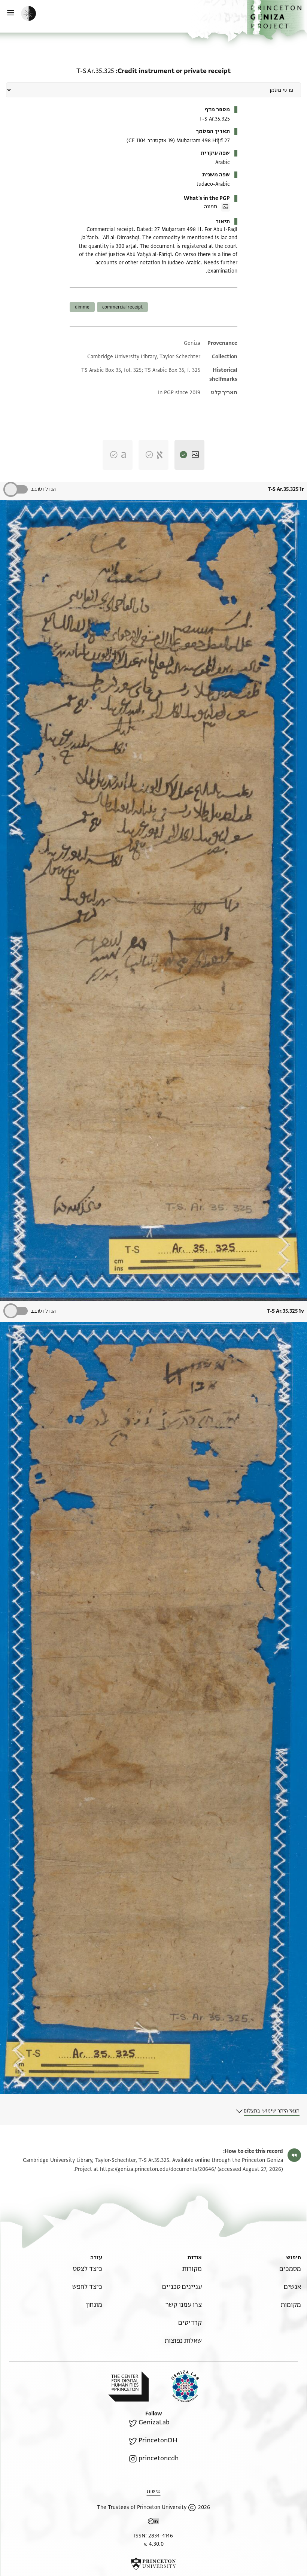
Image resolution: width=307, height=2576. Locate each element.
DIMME (82, 307)
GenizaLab (154, 2422)
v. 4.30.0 (154, 2544)
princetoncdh (159, 2458)
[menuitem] (290, 2269)
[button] (277, 20)
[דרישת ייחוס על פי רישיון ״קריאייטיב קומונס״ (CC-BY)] (153, 2523)
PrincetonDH (158, 2440)
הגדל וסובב (43, 489)
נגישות (154, 2491)
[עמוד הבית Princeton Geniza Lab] (179, 2386)
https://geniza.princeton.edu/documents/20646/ (158, 2169)
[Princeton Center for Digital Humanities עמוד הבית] (128, 2387)
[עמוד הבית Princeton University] (153, 2564)
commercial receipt (122, 307)
